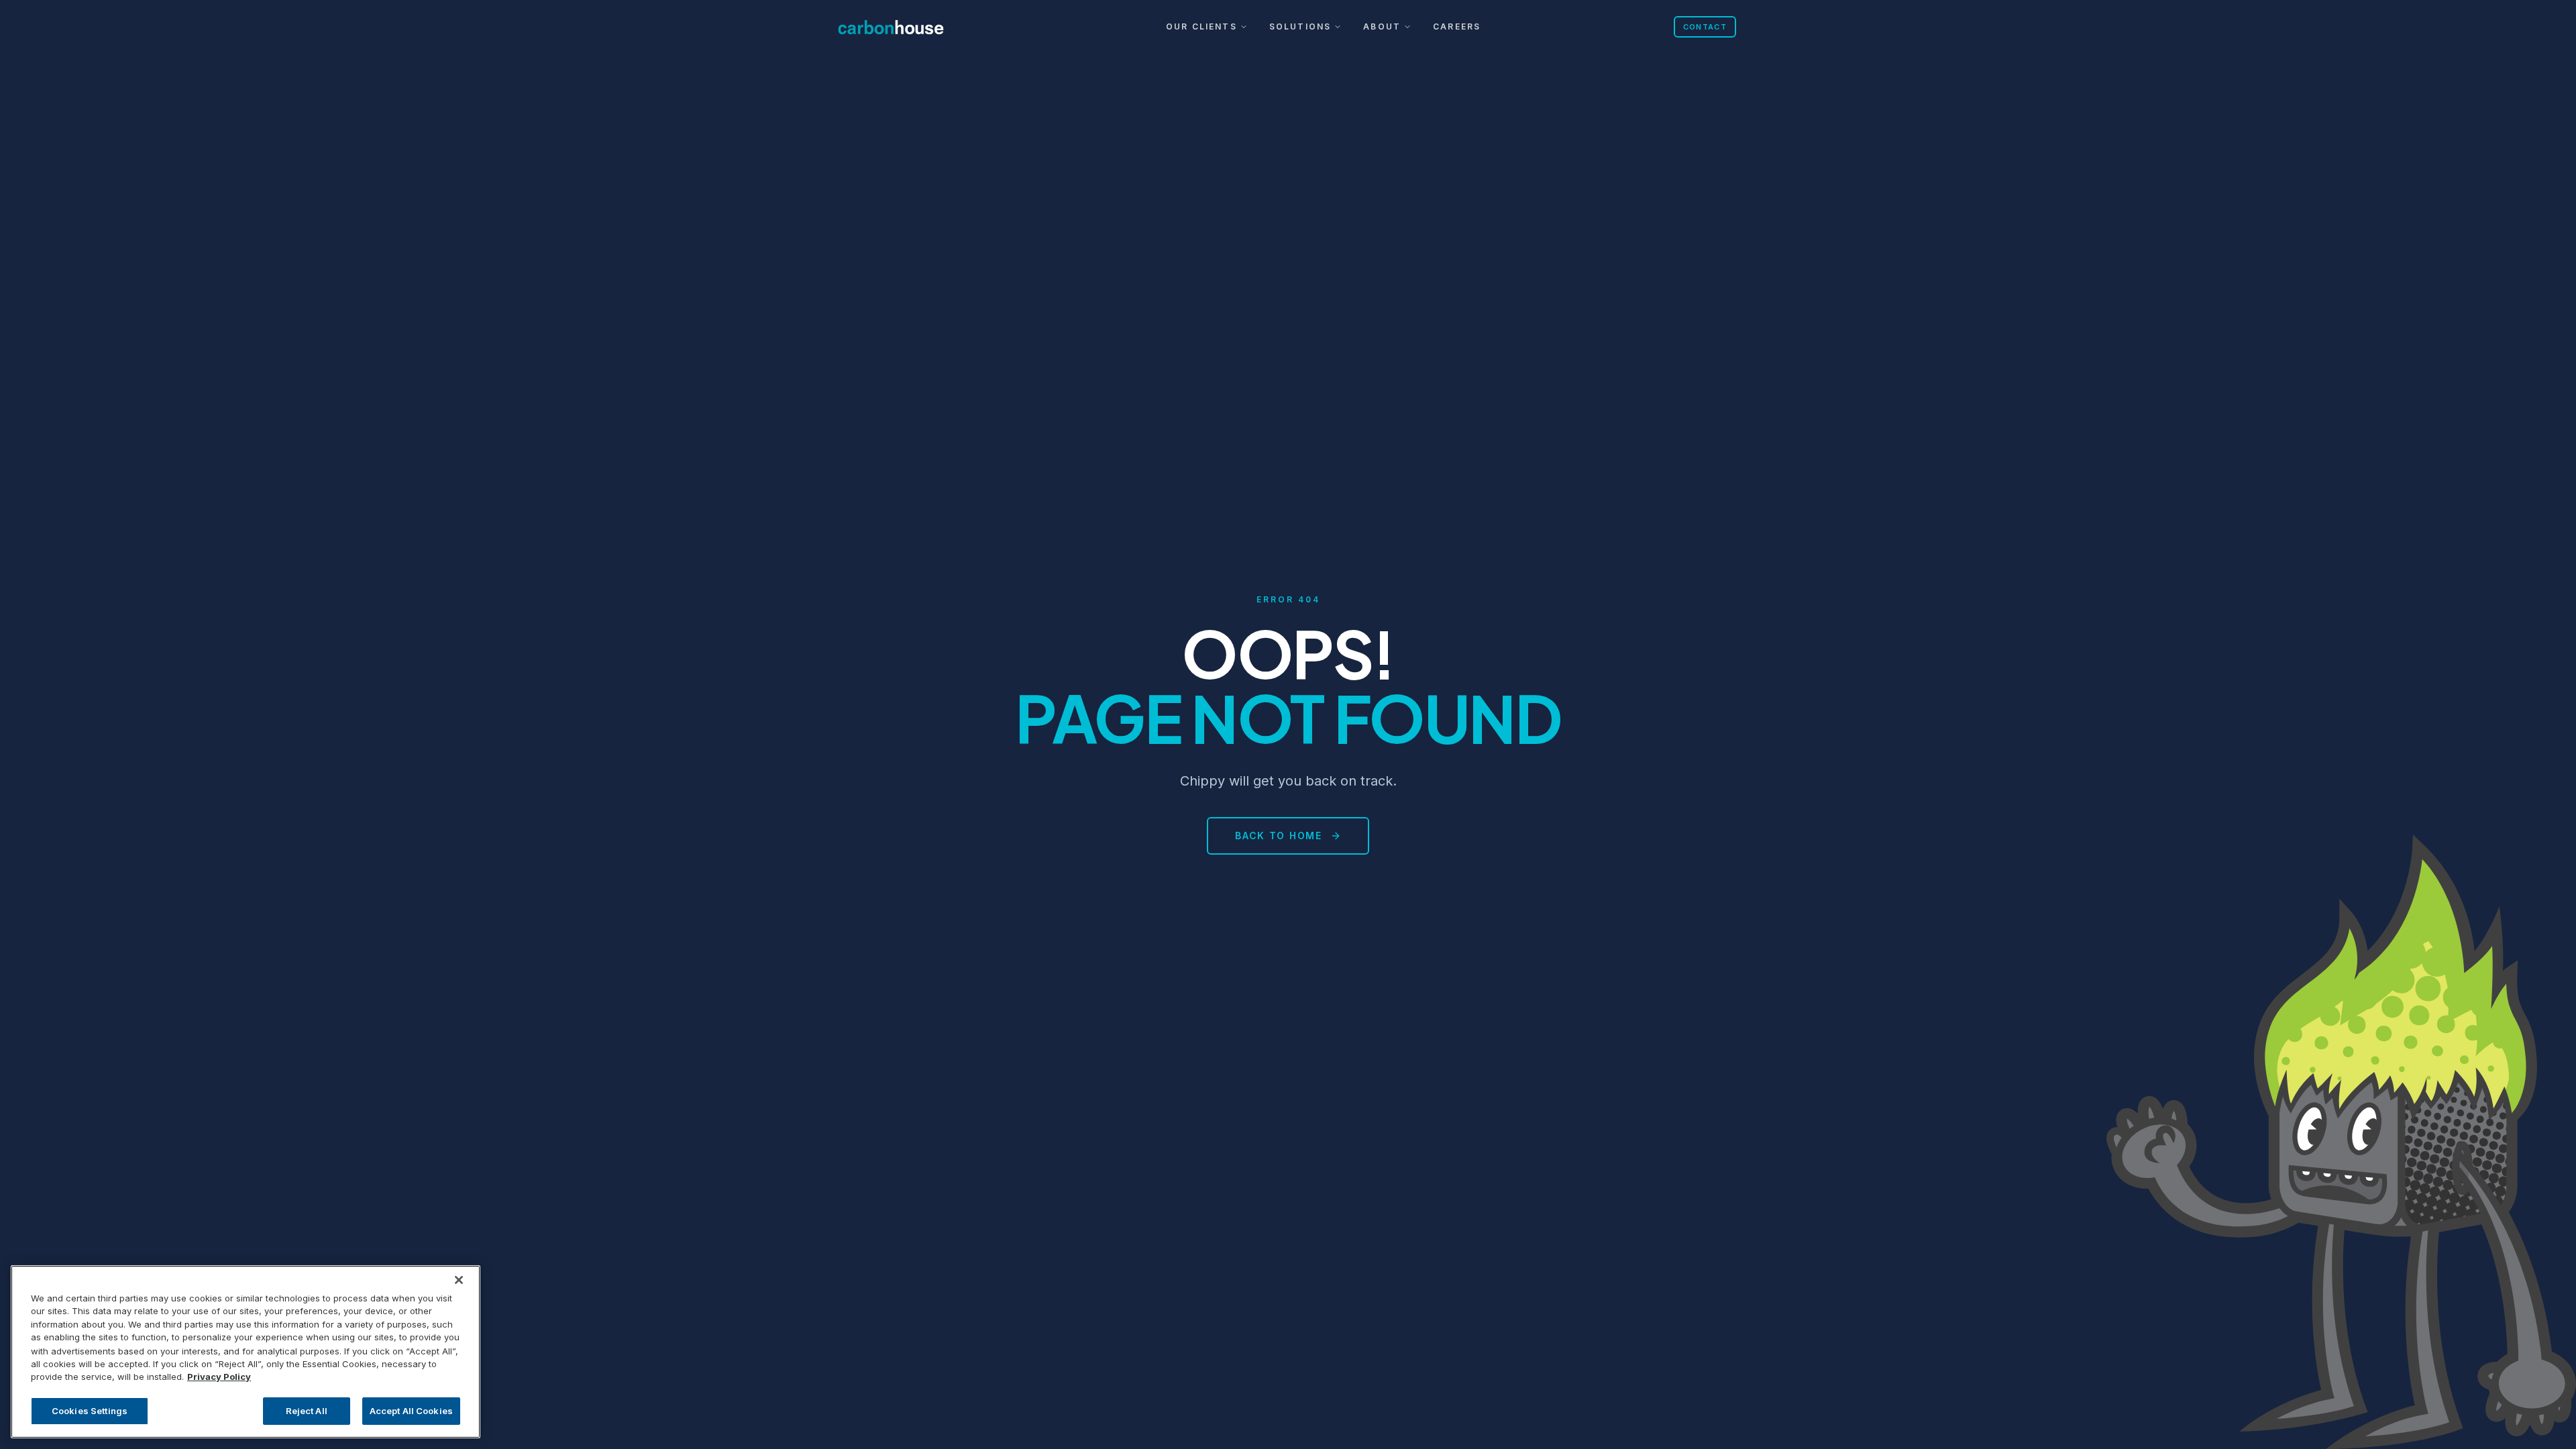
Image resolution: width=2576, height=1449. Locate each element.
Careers (1457, 26)
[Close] (459, 1280)
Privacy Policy (219, 1377)
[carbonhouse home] (906, 27)
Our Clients (1201, 26)
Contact (1705, 27)
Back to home (1278, 836)
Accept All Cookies (411, 1410)
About (1382, 26)
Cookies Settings (90, 1410)
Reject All (307, 1410)
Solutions (1300, 26)
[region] (246, 1352)
